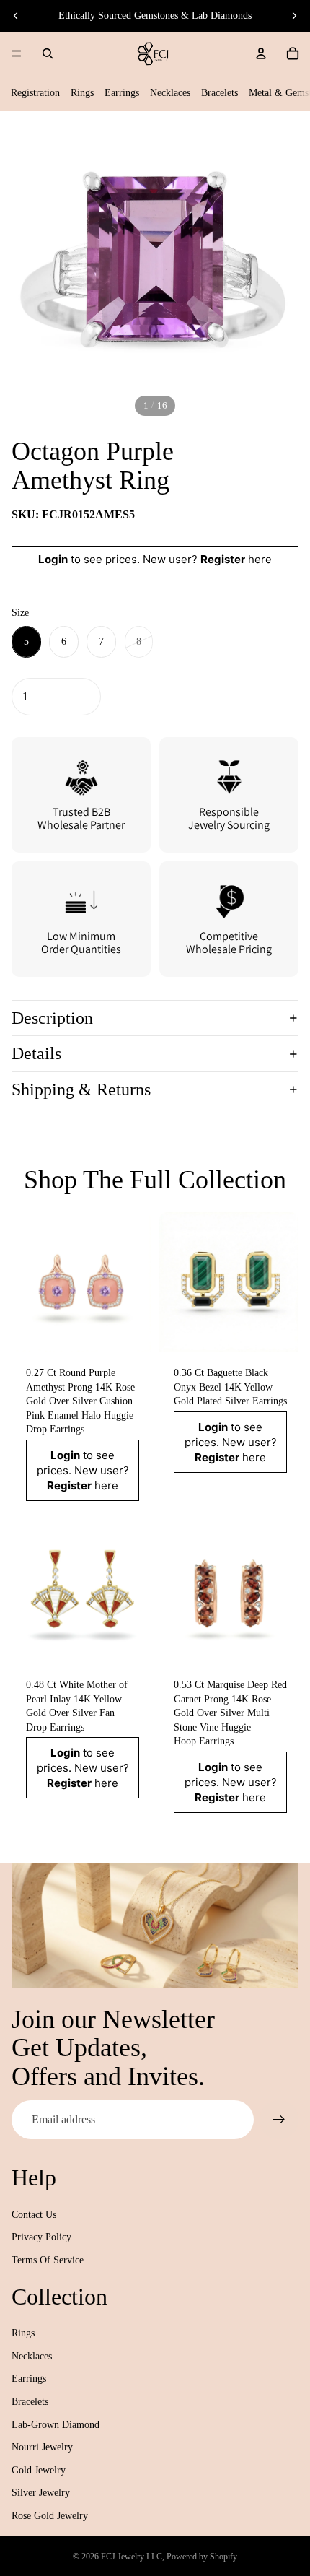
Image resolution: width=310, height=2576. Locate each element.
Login (53, 559)
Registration (35, 93)
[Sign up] (279, 2120)
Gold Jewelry (39, 2470)
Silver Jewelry (41, 2493)
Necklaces (170, 93)
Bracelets (220, 93)
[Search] (48, 53)
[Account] (261, 53)
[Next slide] (294, 16)
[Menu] (17, 53)
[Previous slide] (16, 16)
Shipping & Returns (81, 1089)
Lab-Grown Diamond (56, 2425)
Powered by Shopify (202, 2557)
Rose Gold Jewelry (50, 2516)
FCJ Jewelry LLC (132, 2557)
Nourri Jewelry (42, 2447)
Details (36, 1053)
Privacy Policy (41, 2237)
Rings (82, 93)
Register (223, 559)
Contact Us (34, 2215)
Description (52, 1018)
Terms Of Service (48, 2260)
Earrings (122, 93)
